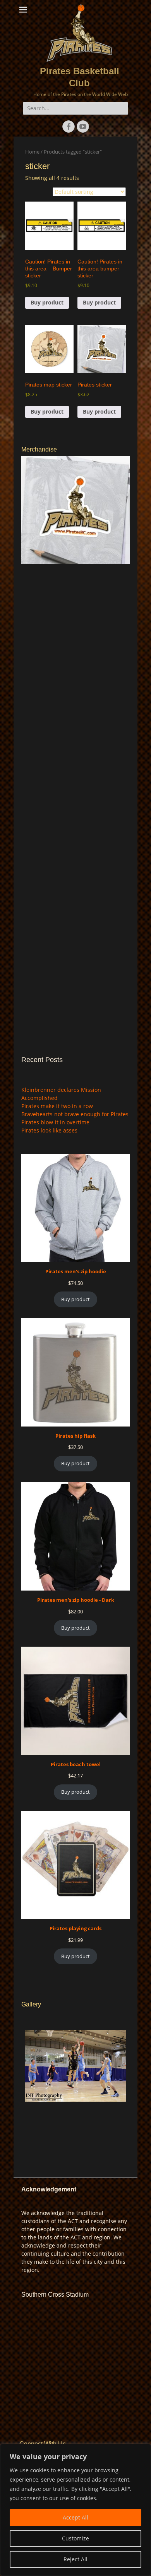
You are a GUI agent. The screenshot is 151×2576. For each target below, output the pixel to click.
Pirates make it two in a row (57, 1106)
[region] (75, 2510)
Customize (75, 2538)
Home (32, 152)
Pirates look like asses (49, 1130)
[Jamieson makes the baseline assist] (75, 2066)
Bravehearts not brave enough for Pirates (75, 1114)
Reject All (75, 2559)
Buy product (47, 302)
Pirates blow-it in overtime (55, 1122)
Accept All (75, 2517)
